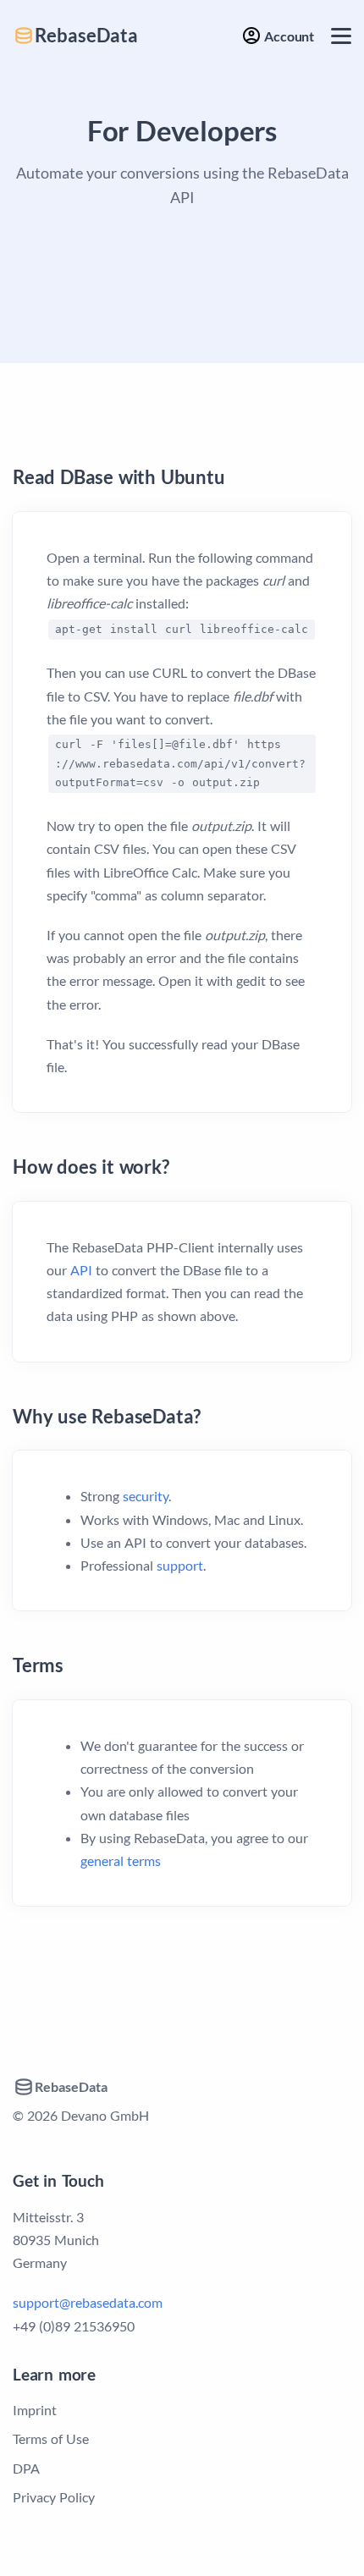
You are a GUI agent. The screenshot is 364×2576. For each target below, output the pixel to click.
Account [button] (288, 36)
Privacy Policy (54, 2497)
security (146, 1496)
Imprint (35, 2410)
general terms (121, 1860)
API (81, 1270)
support (180, 1565)
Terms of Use (51, 2438)
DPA (26, 2468)
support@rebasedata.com (88, 2302)
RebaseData (86, 36)
